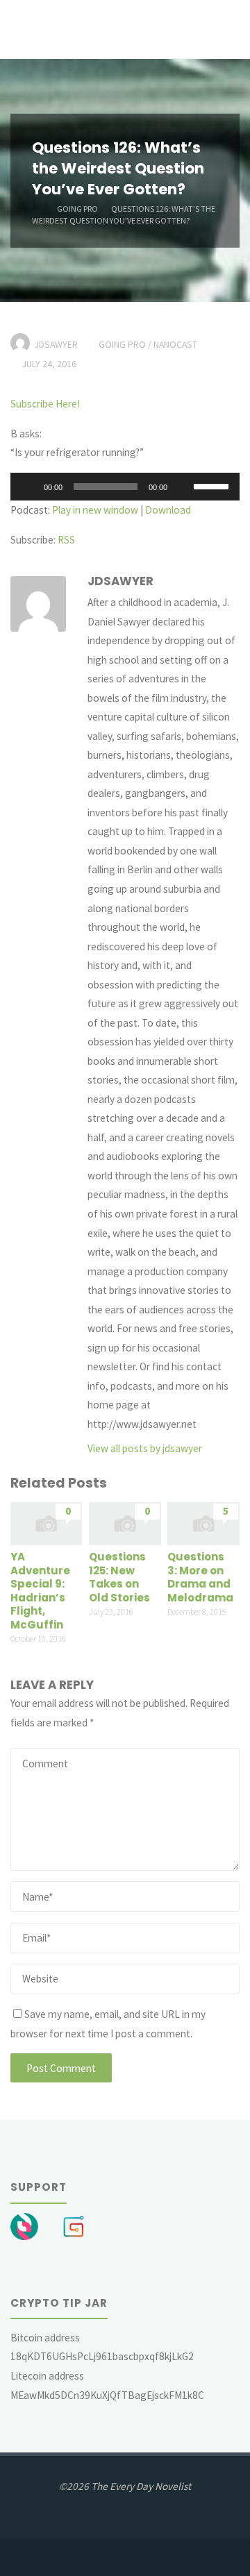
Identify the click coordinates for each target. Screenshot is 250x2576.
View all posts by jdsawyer (145, 1448)
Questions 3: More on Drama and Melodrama (200, 1577)
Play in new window (95, 510)
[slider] (213, 485)
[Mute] (183, 487)
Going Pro (77, 208)
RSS (66, 540)
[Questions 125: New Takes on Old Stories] (125, 1522)
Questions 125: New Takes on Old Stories (119, 1577)
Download (168, 510)
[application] (125, 487)
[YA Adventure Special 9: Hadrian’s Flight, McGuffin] (46, 1522)
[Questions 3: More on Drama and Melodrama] (203, 1522)
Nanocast (175, 344)
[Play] (28, 487)
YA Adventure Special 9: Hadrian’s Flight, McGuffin (40, 1591)
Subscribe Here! (45, 404)
